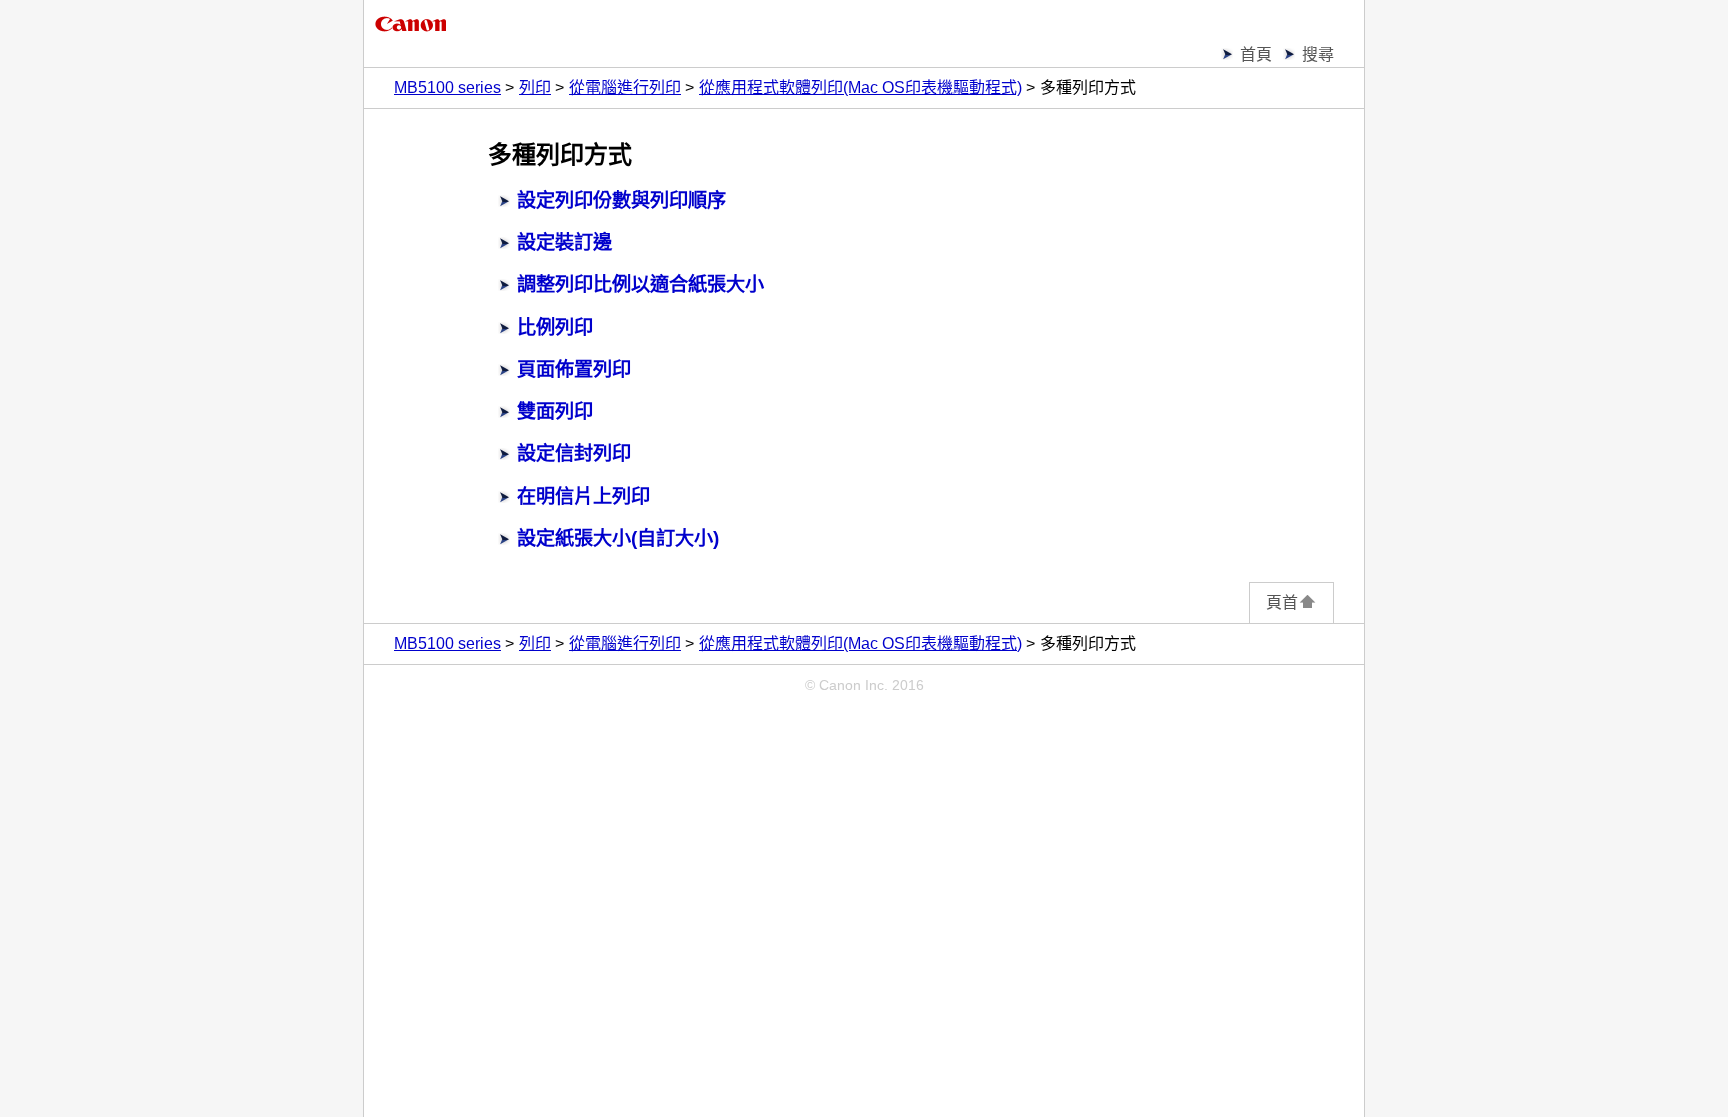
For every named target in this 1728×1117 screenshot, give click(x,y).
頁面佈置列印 (574, 369)
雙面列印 (555, 411)
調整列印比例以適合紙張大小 (640, 284)
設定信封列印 (574, 453)
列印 (535, 87)
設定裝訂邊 (564, 242)
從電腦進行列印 (625, 87)
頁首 (1282, 602)
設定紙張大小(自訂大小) (618, 538)
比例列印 (555, 327)
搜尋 (1318, 54)
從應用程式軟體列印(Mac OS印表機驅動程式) (860, 87)
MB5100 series (447, 87)
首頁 (1256, 54)
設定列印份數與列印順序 (621, 200)
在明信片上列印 (583, 496)
